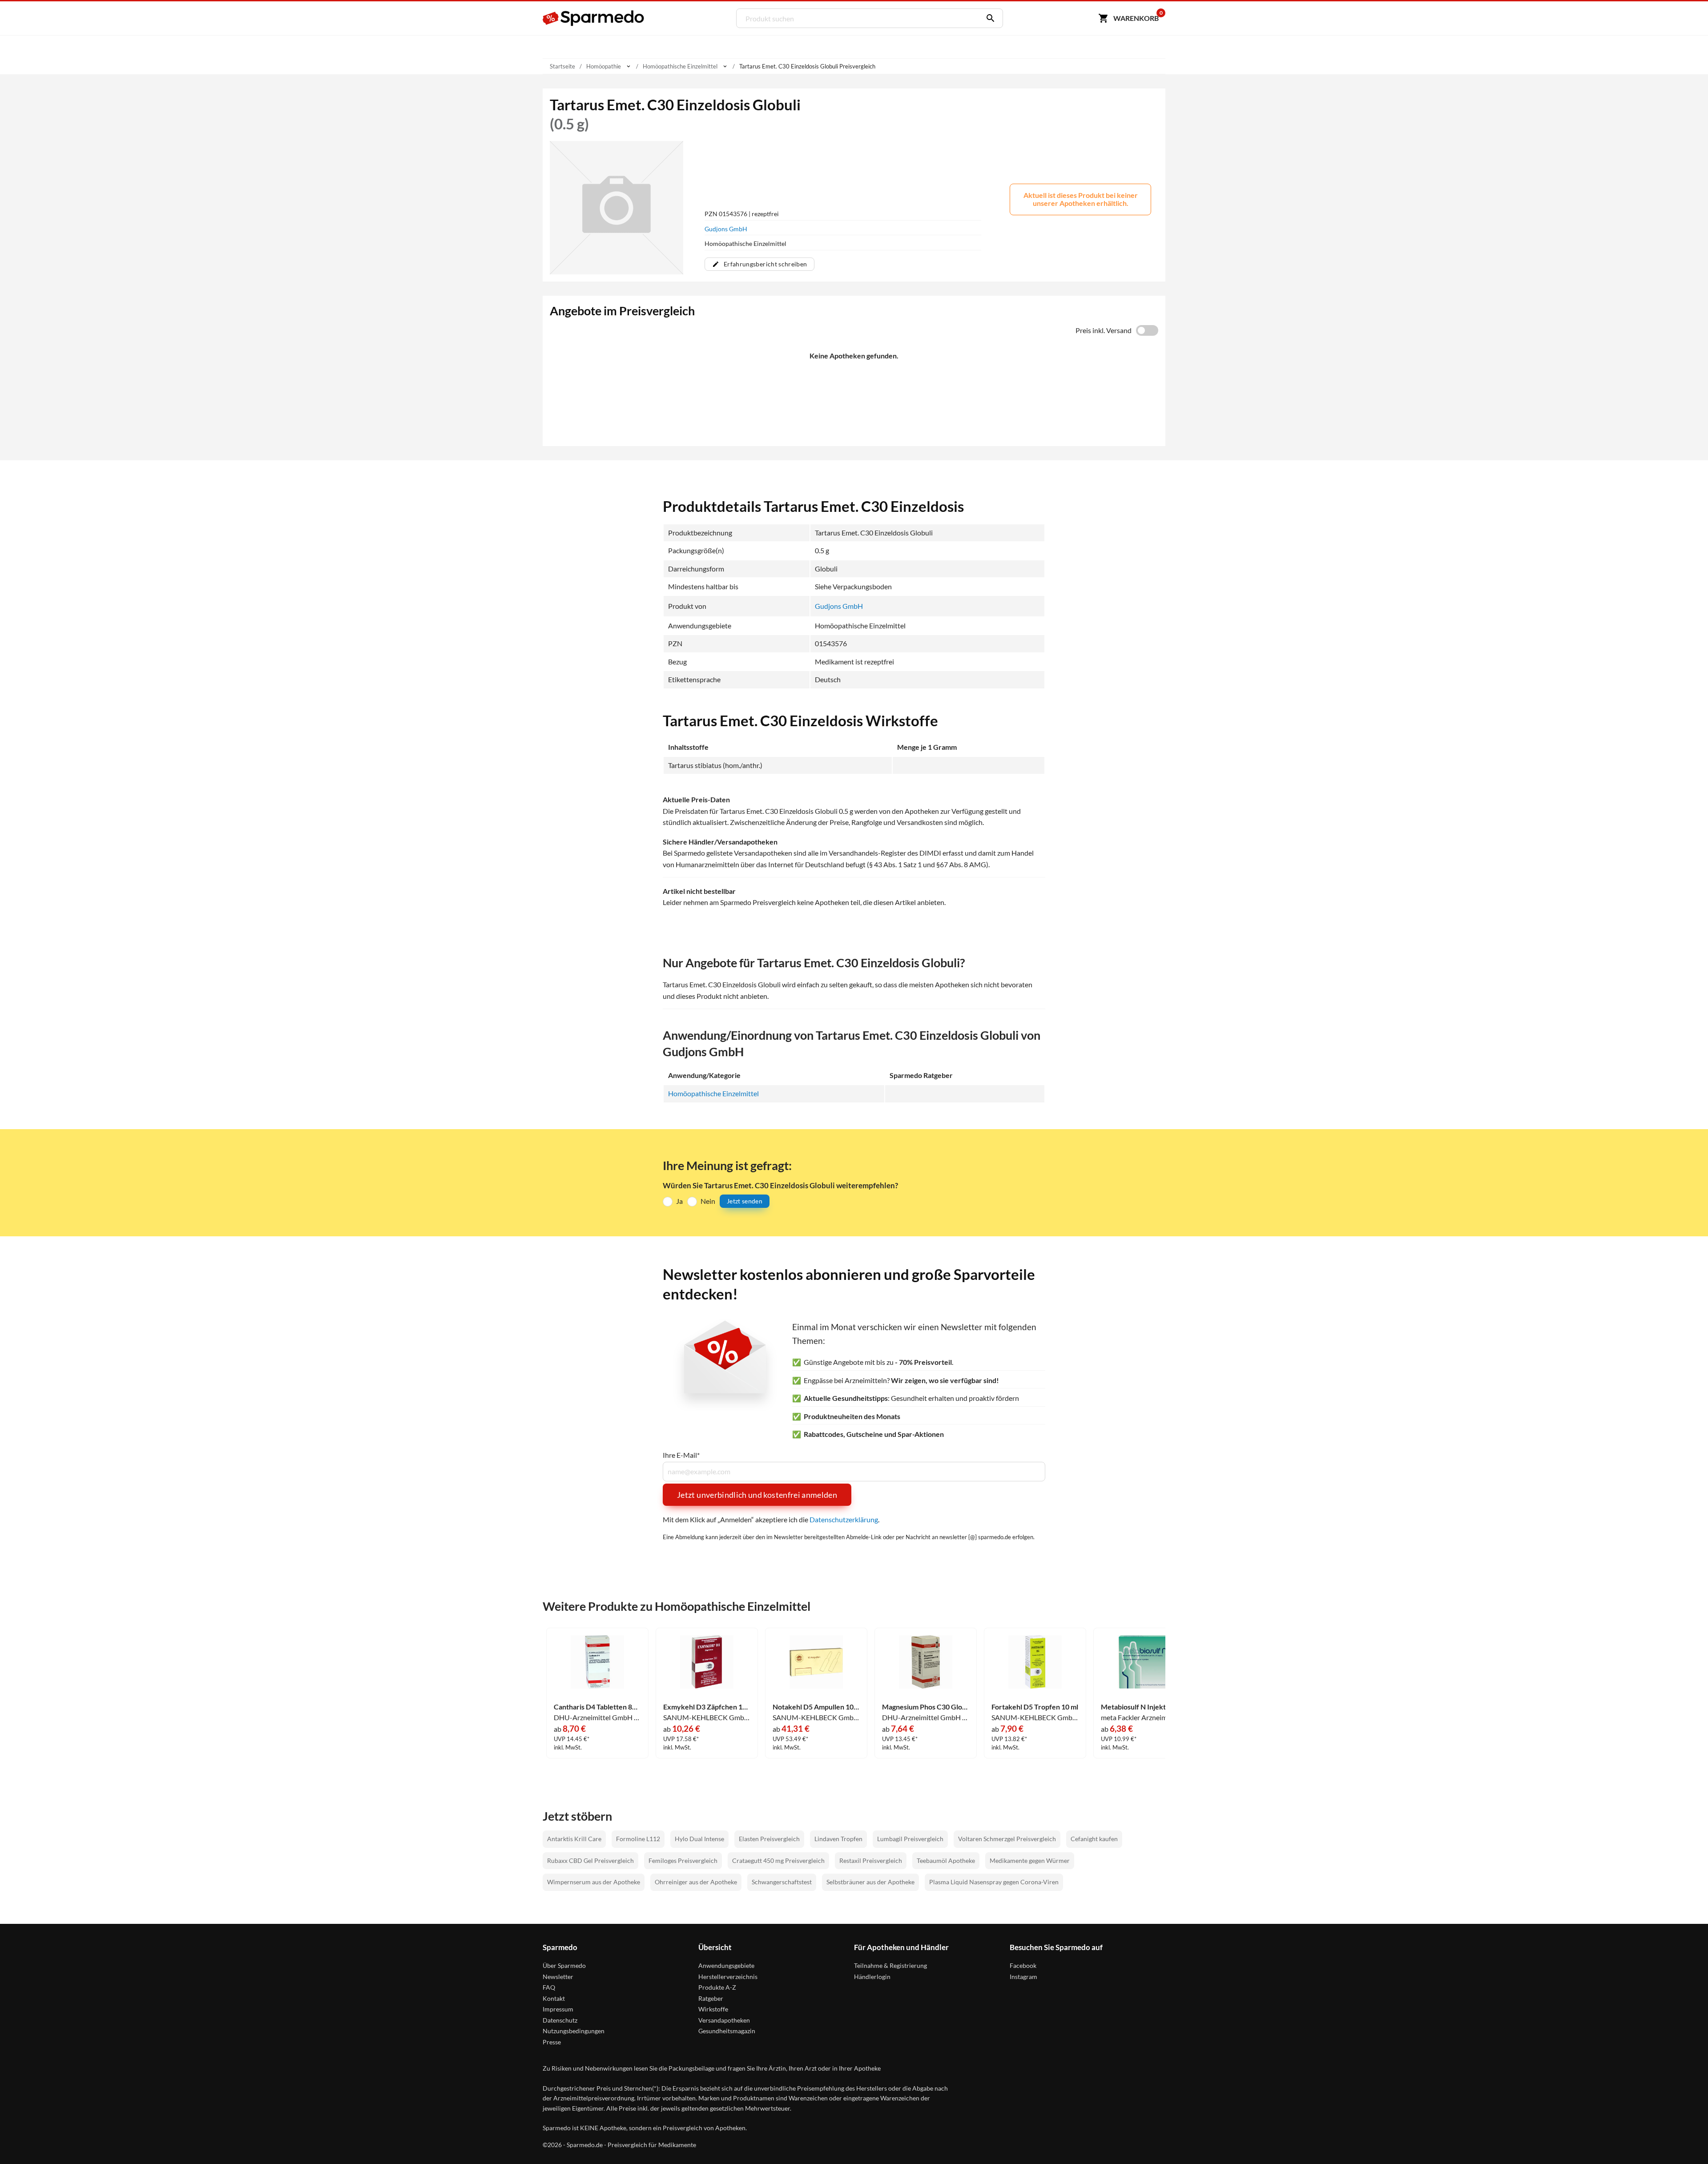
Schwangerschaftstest (782, 1882)
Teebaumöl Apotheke (946, 1860)
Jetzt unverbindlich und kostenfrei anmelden (757, 1495)
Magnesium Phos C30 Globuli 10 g (926, 1707)
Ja (679, 1201)
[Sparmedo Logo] (594, 18)
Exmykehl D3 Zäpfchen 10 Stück (707, 1707)
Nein (708, 1201)
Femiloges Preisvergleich (683, 1860)
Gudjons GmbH (726, 229)
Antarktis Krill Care (574, 1839)
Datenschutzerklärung (844, 1519)
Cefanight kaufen (1094, 1839)
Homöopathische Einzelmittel (713, 1093)
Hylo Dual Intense (699, 1839)
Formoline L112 (638, 1839)
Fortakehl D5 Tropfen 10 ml (1035, 1707)
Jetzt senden (745, 1201)
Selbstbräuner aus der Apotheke (870, 1882)
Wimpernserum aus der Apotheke (594, 1882)
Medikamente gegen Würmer (1030, 1860)
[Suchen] (988, 18)
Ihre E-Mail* (681, 1455)
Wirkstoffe (713, 2009)
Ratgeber (711, 1998)
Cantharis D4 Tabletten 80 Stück (597, 1707)
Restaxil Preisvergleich (871, 1860)
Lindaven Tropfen (838, 1839)
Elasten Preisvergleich (769, 1839)
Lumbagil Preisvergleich (910, 1839)
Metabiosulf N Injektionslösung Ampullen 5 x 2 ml (1144, 1707)
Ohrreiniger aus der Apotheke (696, 1882)
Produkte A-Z (717, 1987)
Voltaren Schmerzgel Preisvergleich (1007, 1839)
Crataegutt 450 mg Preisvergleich (778, 1860)
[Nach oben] (1684, 2140)
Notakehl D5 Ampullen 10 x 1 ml (816, 1707)
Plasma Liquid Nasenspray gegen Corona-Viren (994, 1882)
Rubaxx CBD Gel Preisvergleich (590, 1860)
